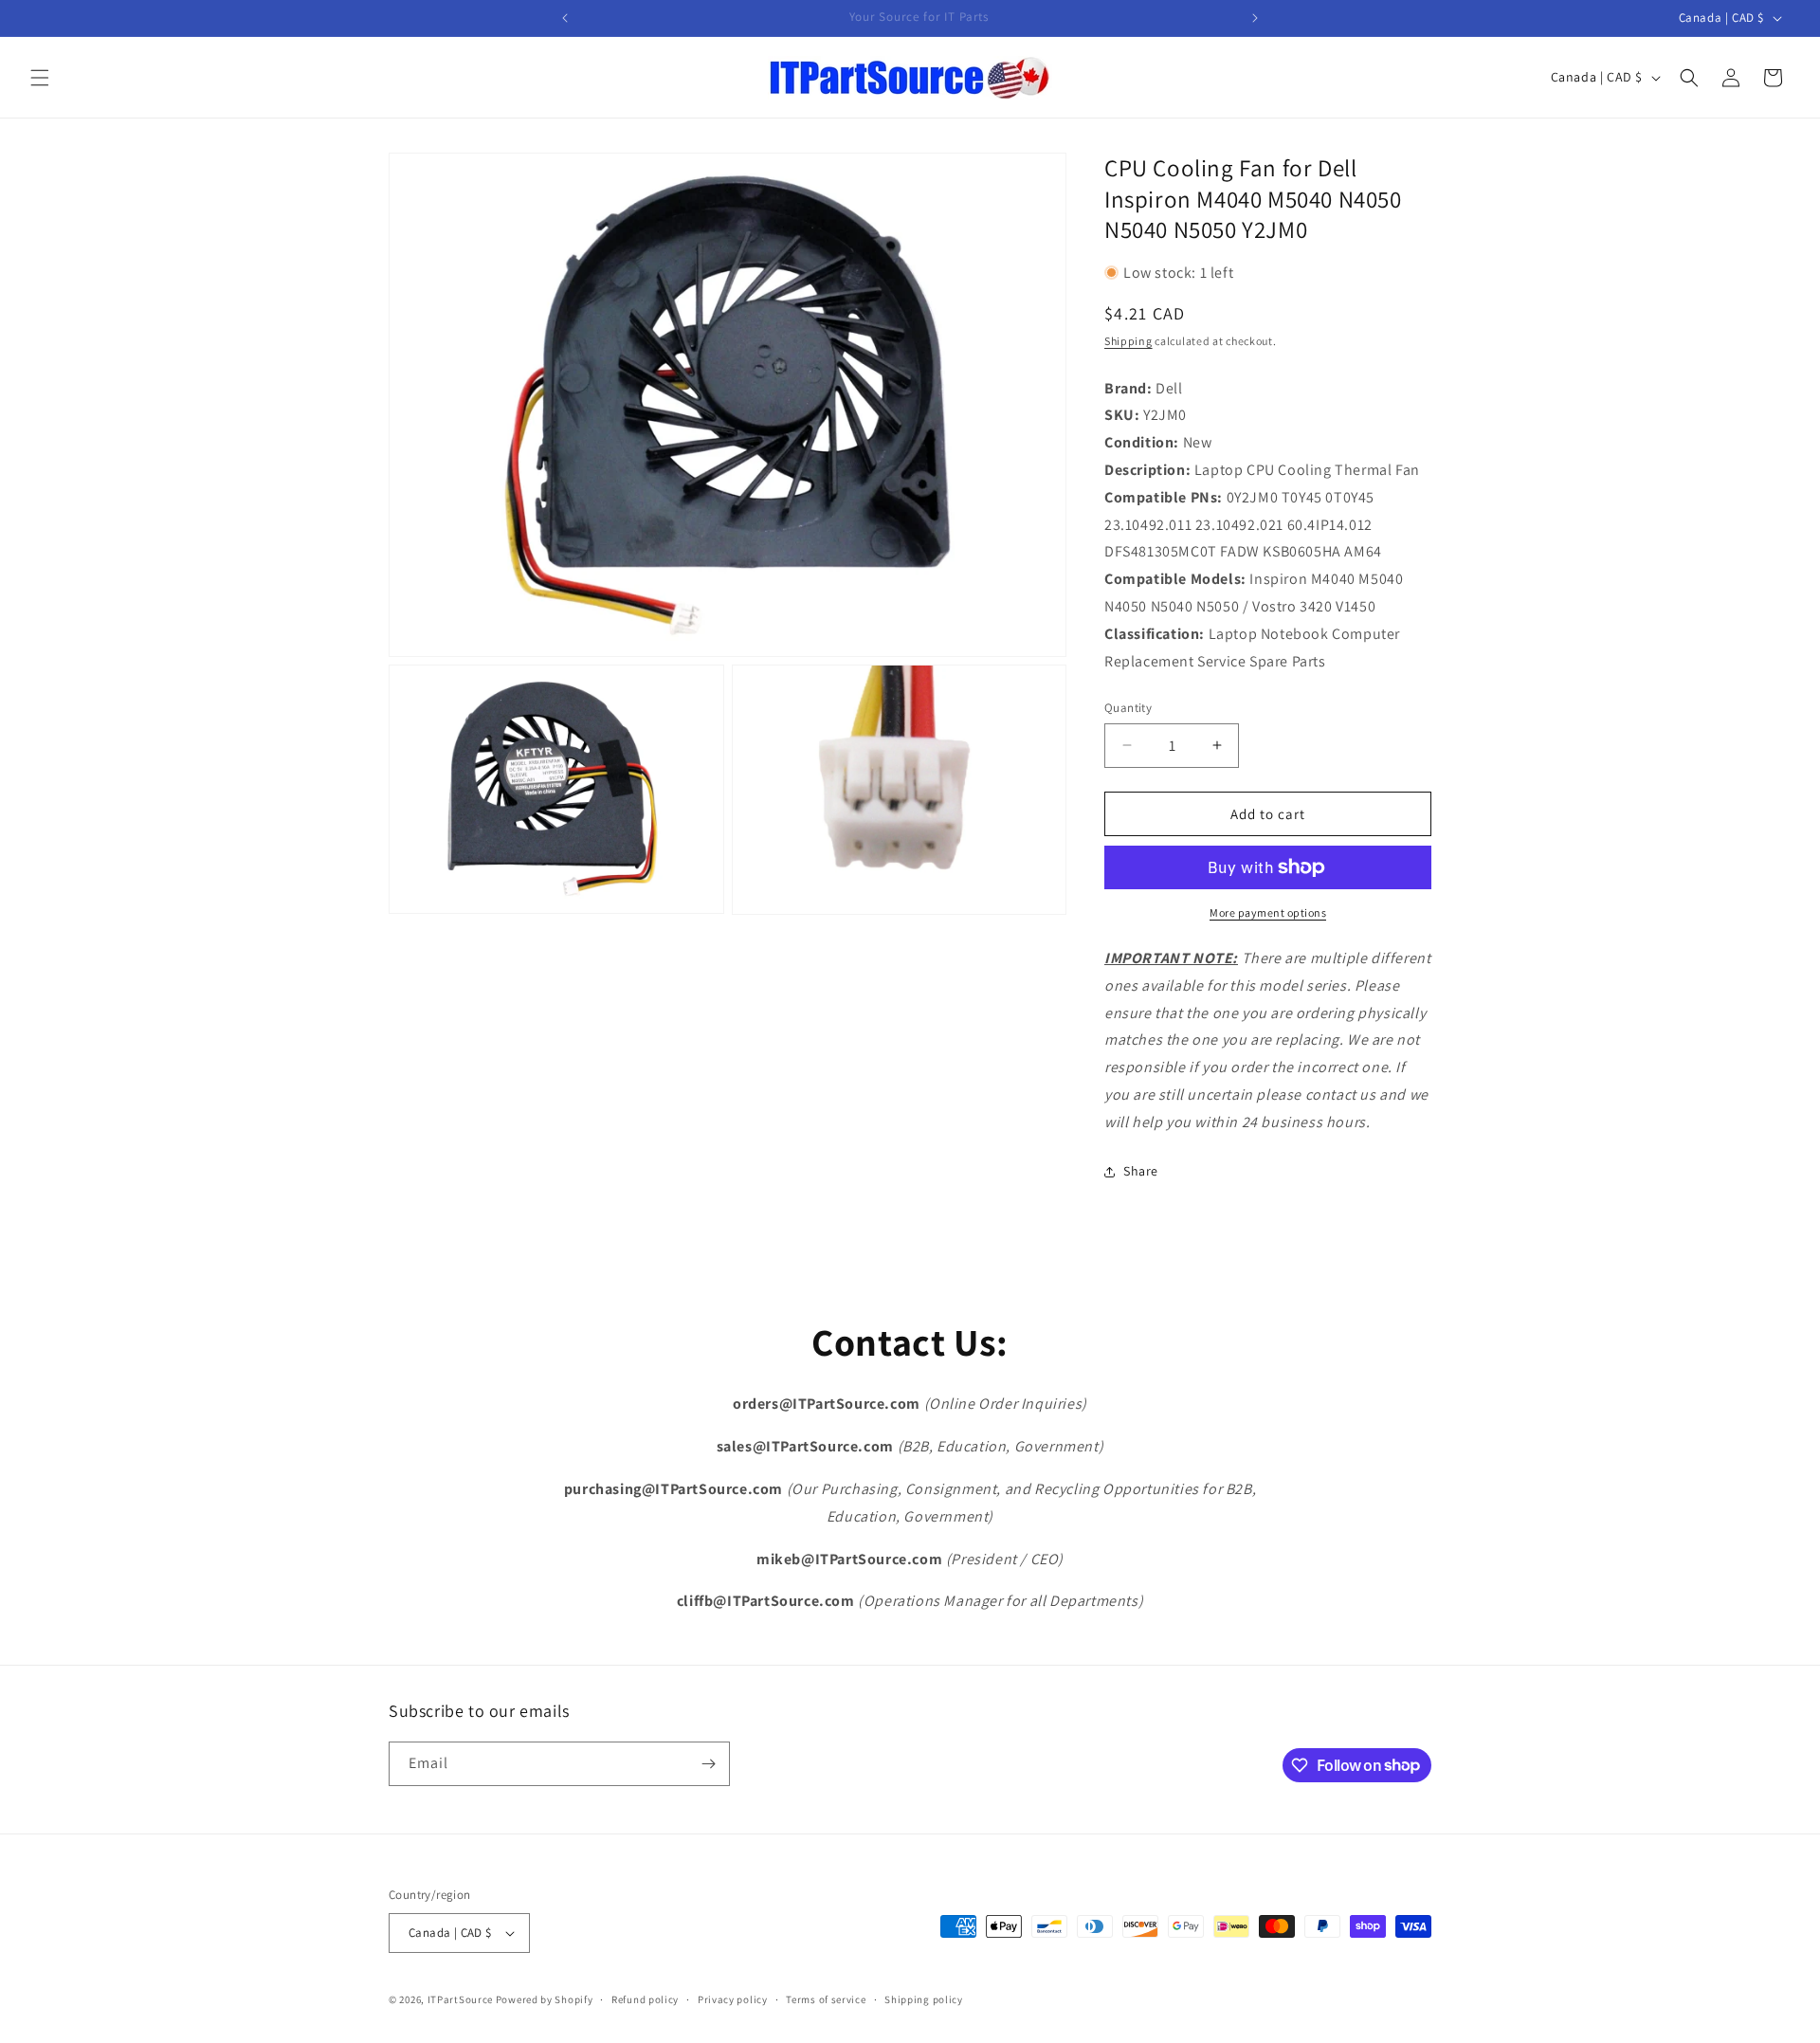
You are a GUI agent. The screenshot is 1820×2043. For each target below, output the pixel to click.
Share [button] (1141, 1171)
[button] (40, 78)
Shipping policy (924, 1999)
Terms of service (826, 1999)
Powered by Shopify (545, 1999)
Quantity (1128, 708)
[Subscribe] (708, 1764)
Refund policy (645, 1999)
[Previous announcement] (565, 18)
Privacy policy (733, 1999)
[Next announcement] (1255, 18)
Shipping (1128, 341)
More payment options (1268, 912)
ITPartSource (460, 1999)
